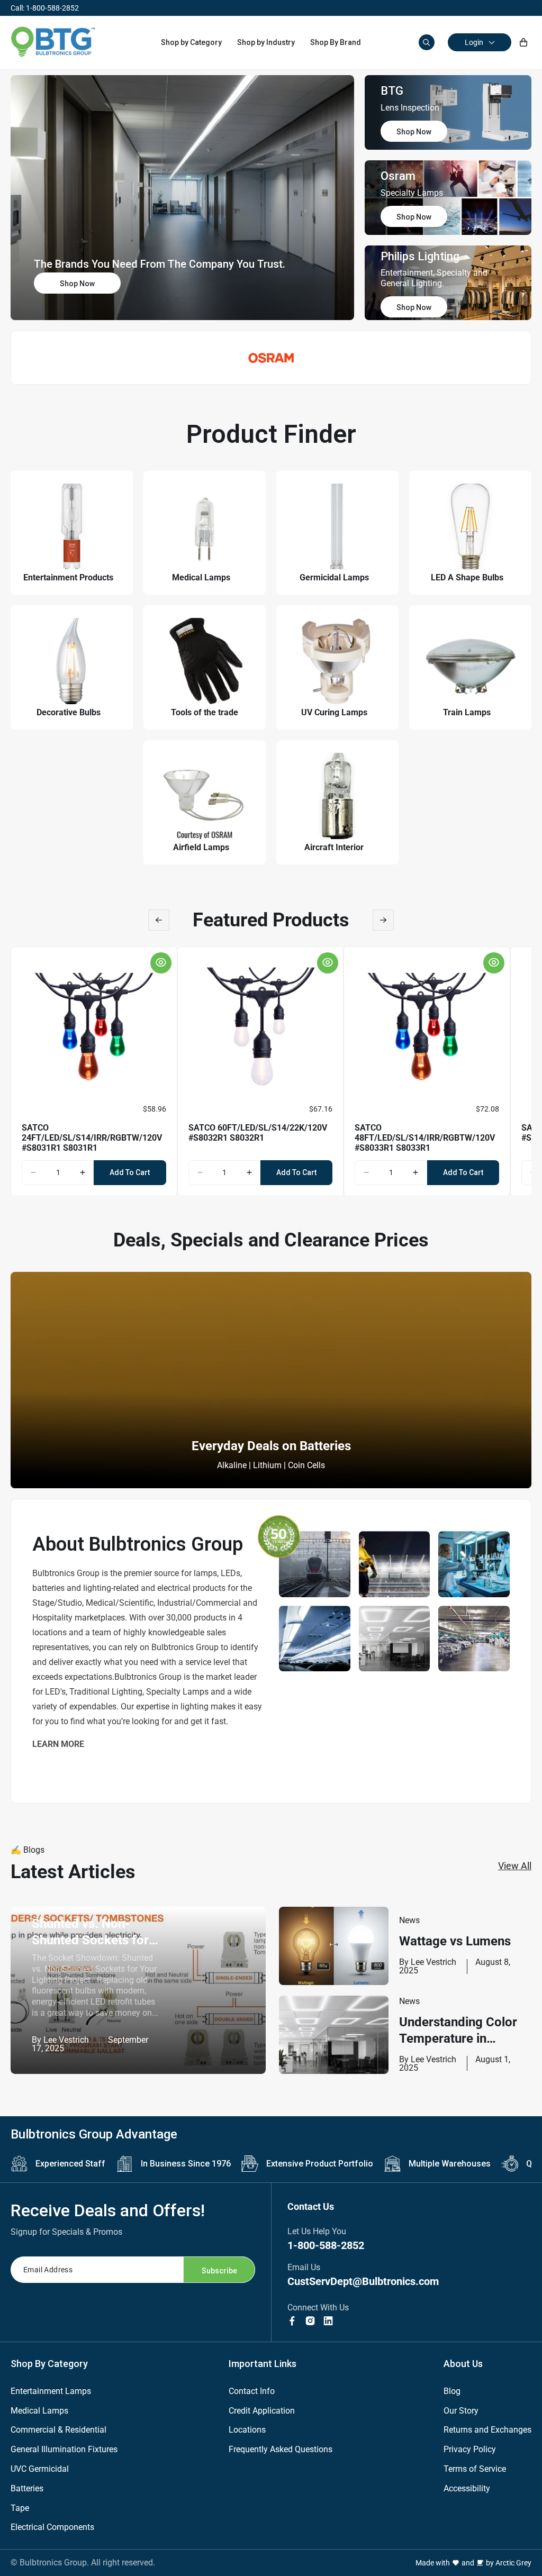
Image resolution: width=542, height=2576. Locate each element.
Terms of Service (475, 2469)
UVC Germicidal (40, 2469)
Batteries (27, 2488)
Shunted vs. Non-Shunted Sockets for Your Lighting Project (92, 1932)
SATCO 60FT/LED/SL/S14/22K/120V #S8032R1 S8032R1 (258, 1133)
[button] (191, 42)
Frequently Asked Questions (281, 2449)
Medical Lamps (39, 2411)
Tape (20, 2508)
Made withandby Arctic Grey (473, 2563)
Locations (247, 2430)
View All (515, 1866)
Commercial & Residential (58, 2430)
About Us (463, 2364)
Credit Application (262, 2411)
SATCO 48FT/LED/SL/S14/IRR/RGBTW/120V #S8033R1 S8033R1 (425, 1138)
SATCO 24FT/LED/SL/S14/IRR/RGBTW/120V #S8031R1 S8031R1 (92, 1138)
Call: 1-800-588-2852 (45, 8)
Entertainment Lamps (51, 2391)
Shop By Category (49, 2364)
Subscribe (219, 2271)
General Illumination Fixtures (64, 2449)
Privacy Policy (470, 2449)
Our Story (461, 2411)
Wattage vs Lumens (455, 1941)
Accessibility (467, 2488)
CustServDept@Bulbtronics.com (363, 2281)
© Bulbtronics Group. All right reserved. (83, 2563)
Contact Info (252, 2391)
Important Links (263, 2364)
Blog (452, 2391)
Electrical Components (52, 2527)
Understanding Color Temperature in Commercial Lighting (459, 2031)
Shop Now (77, 284)
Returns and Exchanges (487, 2430)
